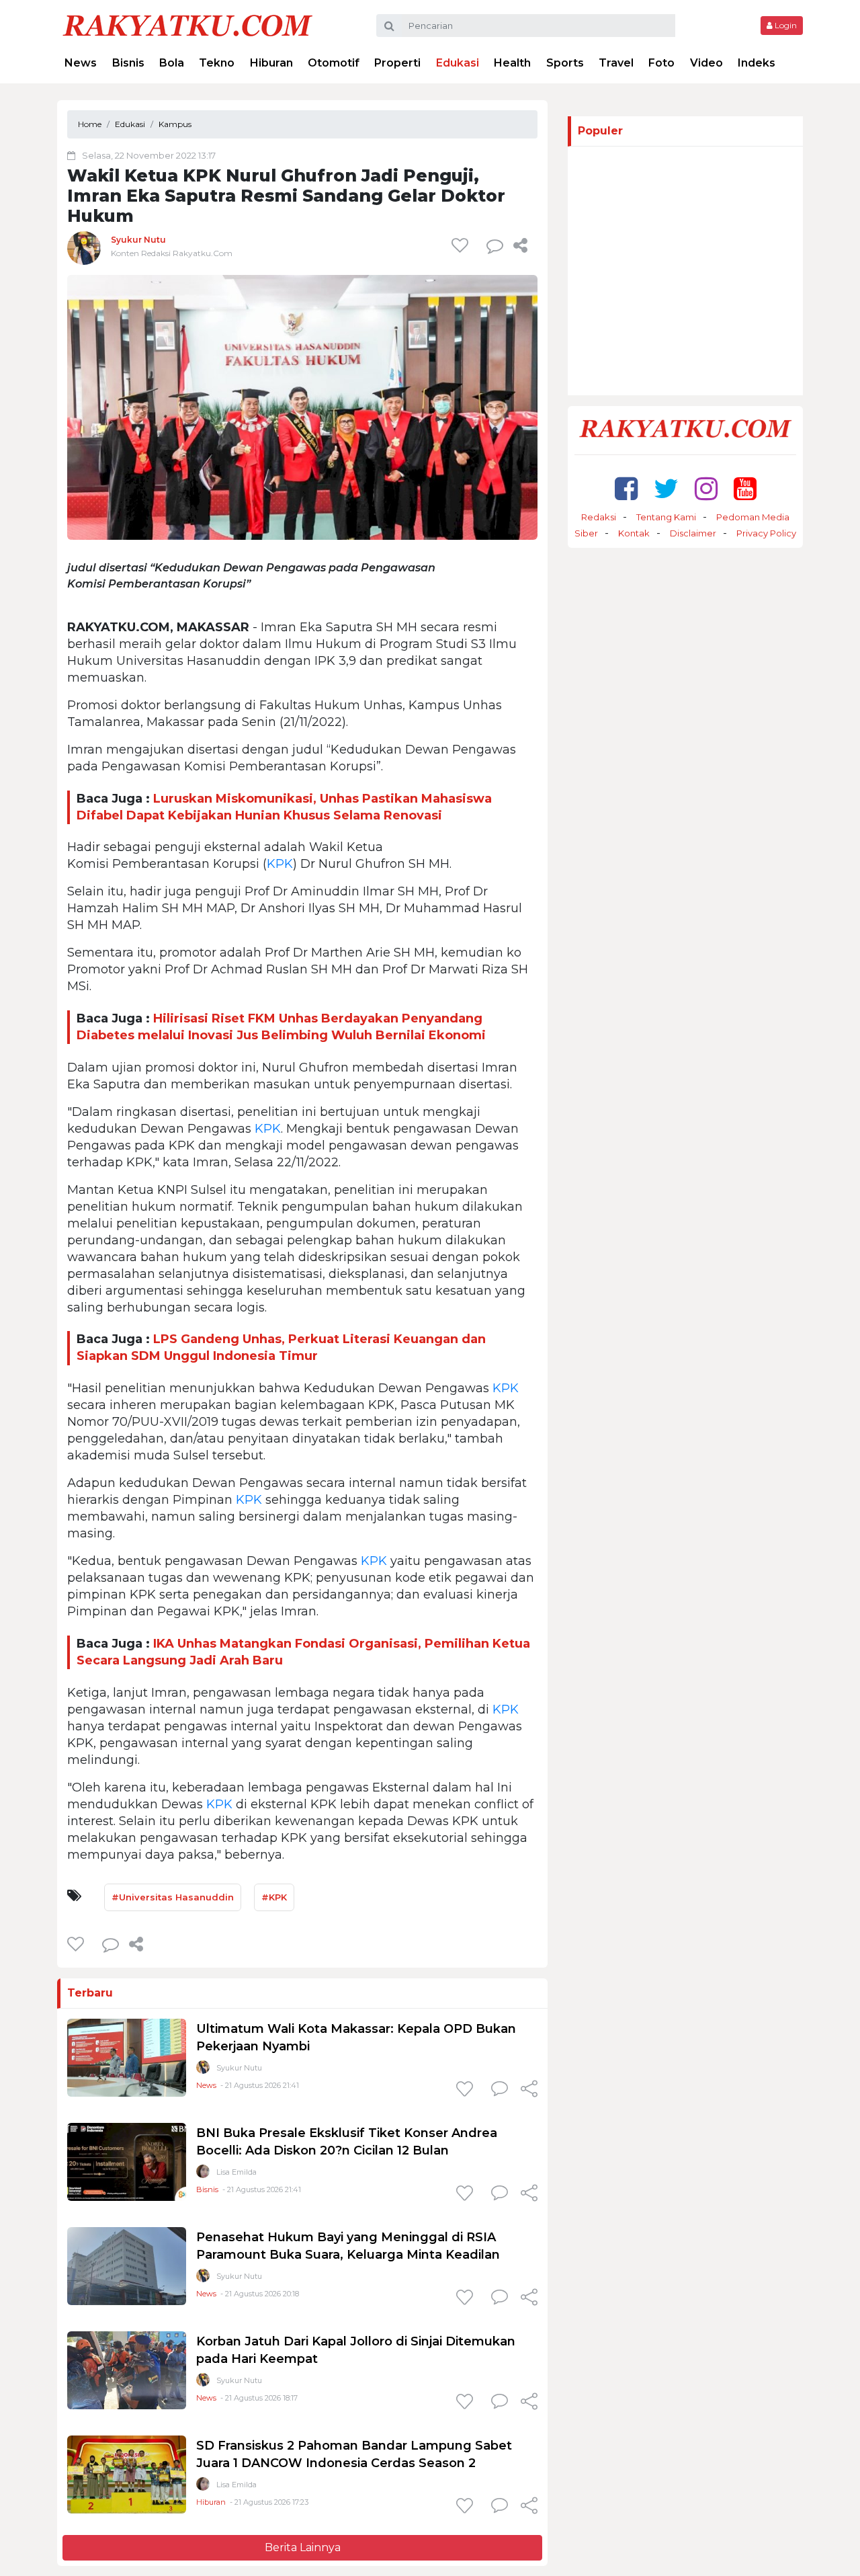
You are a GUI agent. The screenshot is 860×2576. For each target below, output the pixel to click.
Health (512, 63)
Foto (661, 63)
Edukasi (458, 63)
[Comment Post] (500, 2090)
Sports (565, 63)
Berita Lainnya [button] (303, 2547)
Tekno (217, 63)
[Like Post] (462, 245)
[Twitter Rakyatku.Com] (666, 488)
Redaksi (599, 517)
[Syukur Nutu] (84, 248)
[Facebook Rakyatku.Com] (626, 488)
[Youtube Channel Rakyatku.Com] (745, 488)
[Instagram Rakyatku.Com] (706, 488)
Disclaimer (693, 533)
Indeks (757, 63)
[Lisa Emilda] (203, 2174)
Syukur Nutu (138, 240)
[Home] (187, 25)
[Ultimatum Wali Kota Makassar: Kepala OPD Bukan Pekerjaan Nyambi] (127, 2057)
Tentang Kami (666, 517)
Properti (397, 63)
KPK (280, 864)
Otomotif (334, 63)
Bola (172, 63)
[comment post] (495, 245)
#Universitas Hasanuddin (173, 1897)
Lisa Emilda (236, 2172)
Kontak (634, 533)
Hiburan (271, 63)
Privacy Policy (766, 533)
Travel (616, 63)
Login (785, 25)
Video (706, 63)
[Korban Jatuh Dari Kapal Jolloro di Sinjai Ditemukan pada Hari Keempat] (127, 2369)
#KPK (274, 1897)
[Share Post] (520, 245)
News (81, 63)
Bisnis (128, 63)
